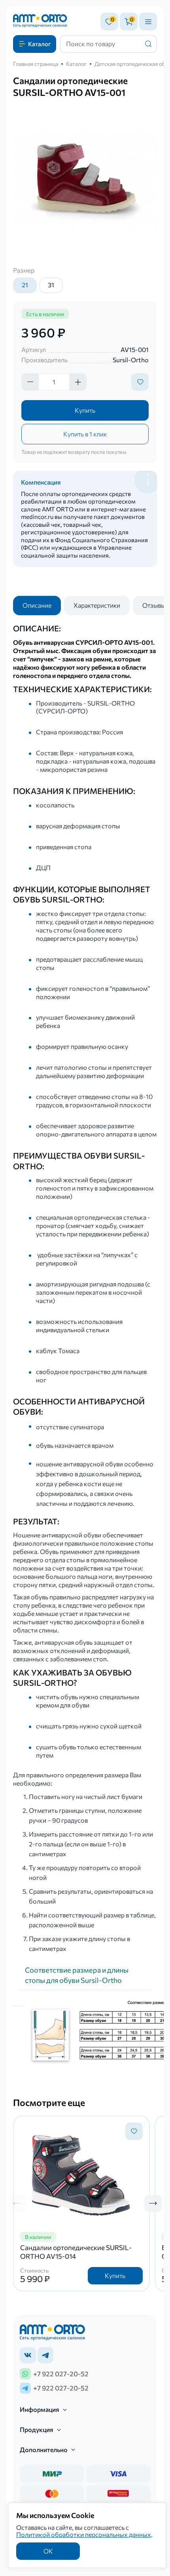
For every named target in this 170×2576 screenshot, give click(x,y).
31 (51, 285)
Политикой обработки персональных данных (84, 2534)
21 (25, 285)
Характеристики (97, 605)
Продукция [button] (37, 2430)
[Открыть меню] (148, 22)
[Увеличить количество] (78, 382)
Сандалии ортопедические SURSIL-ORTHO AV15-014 (76, 2252)
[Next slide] (153, 2203)
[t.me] (46, 2355)
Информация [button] (40, 2410)
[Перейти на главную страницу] (40, 22)
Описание (37, 605)
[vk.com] (28, 2355)
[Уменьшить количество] (30, 382)
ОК (48, 2551)
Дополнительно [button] (44, 2450)
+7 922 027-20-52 (61, 2374)
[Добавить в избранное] (140, 382)
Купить (85, 410)
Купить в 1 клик (85, 434)
